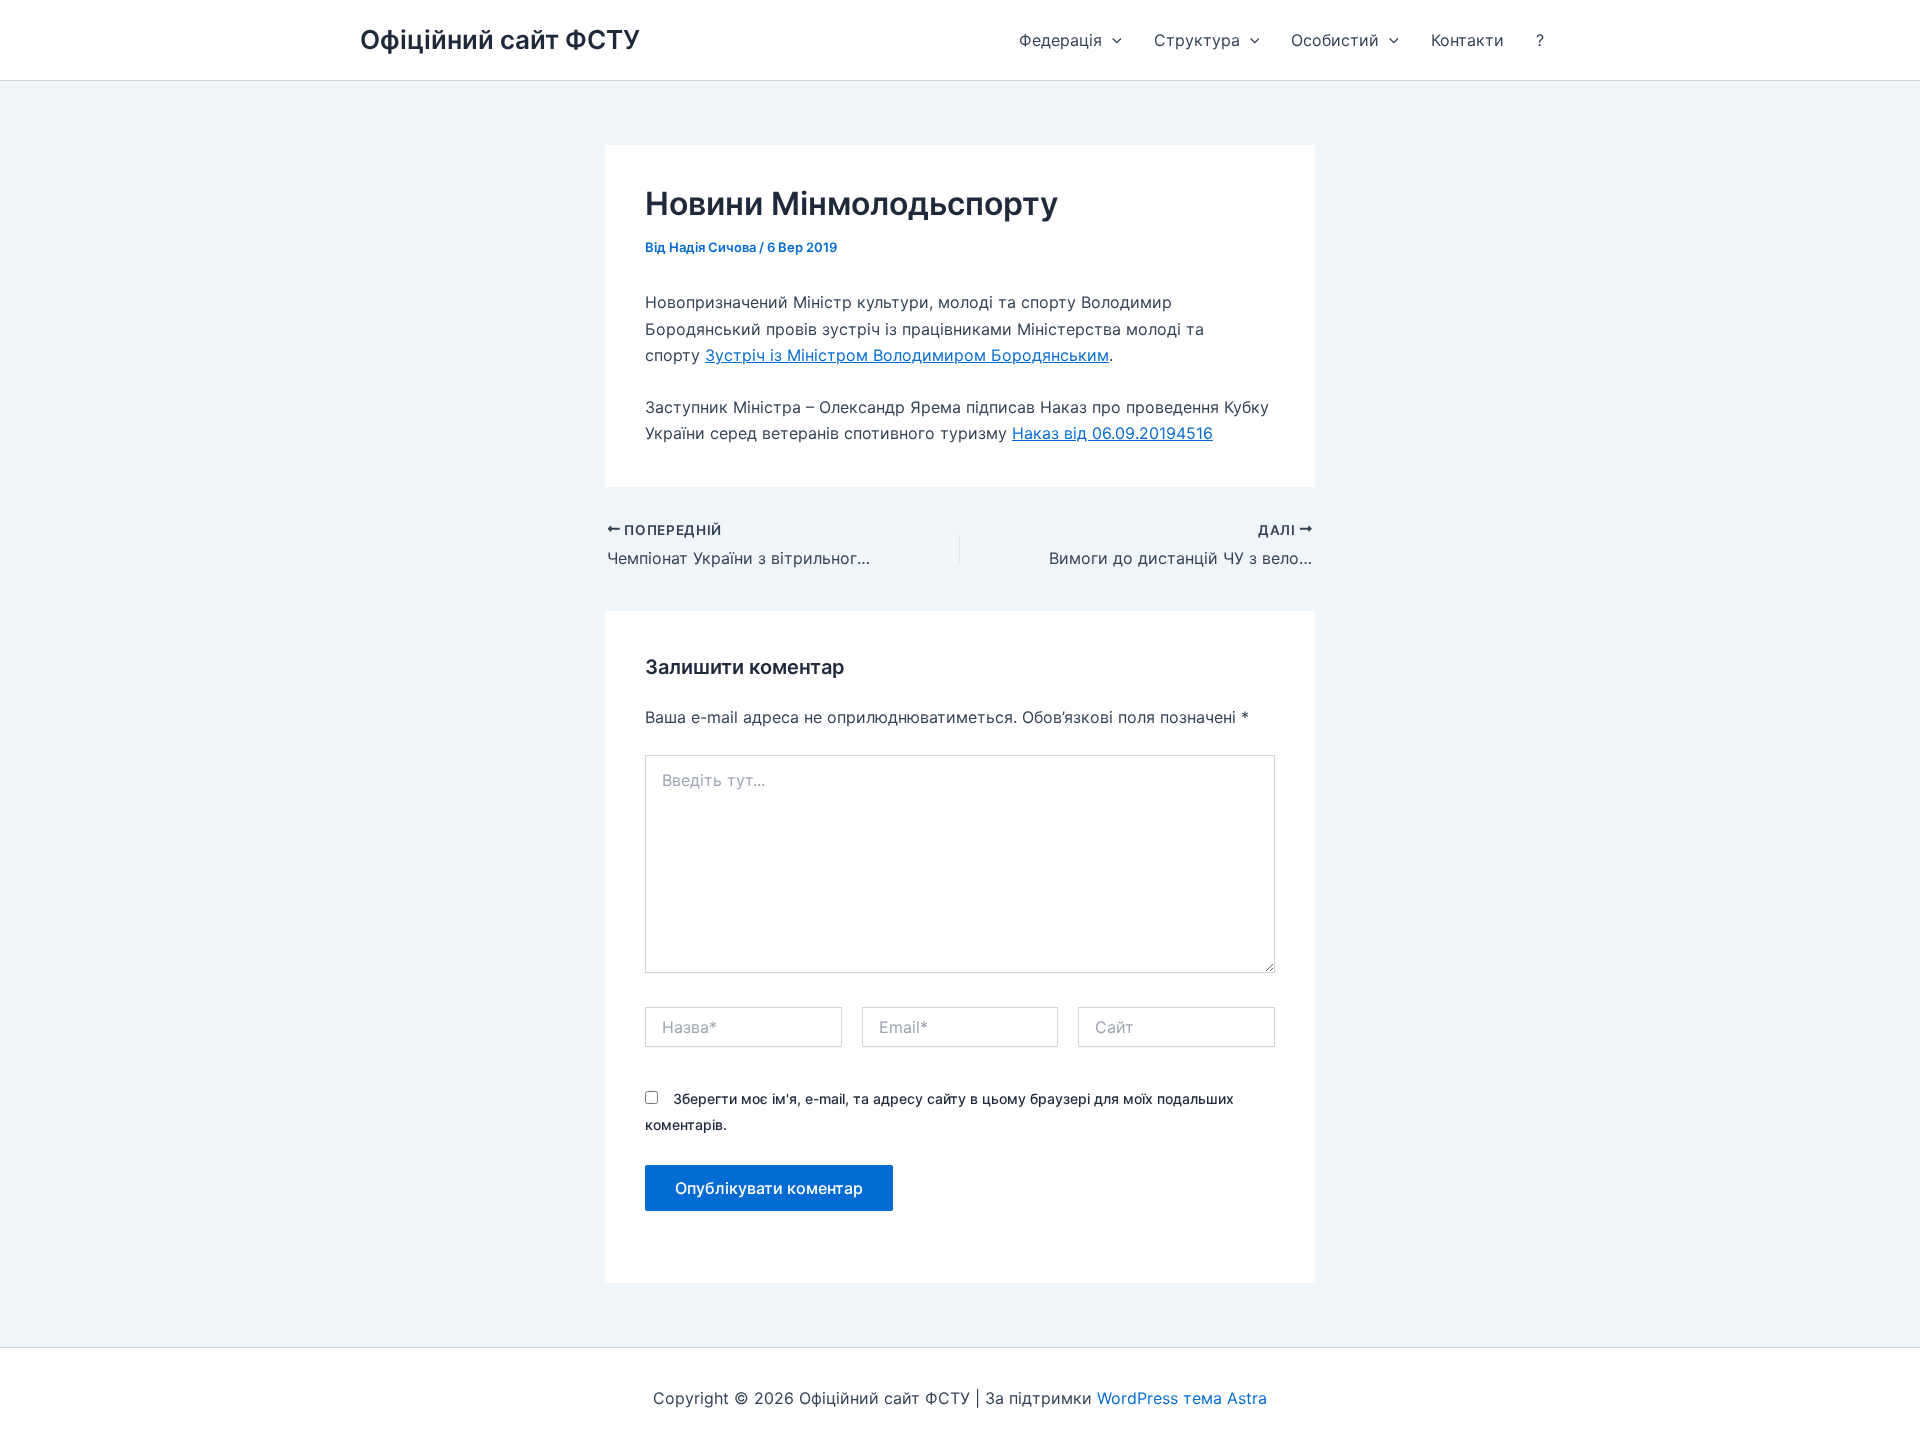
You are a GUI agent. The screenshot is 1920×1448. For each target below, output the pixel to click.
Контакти (1467, 40)
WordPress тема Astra (1182, 1398)
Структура (1197, 40)
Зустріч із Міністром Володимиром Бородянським (907, 355)
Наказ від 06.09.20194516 (1112, 433)
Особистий (1335, 40)
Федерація (1060, 40)
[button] (1112, 40)
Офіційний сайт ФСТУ (500, 39)
